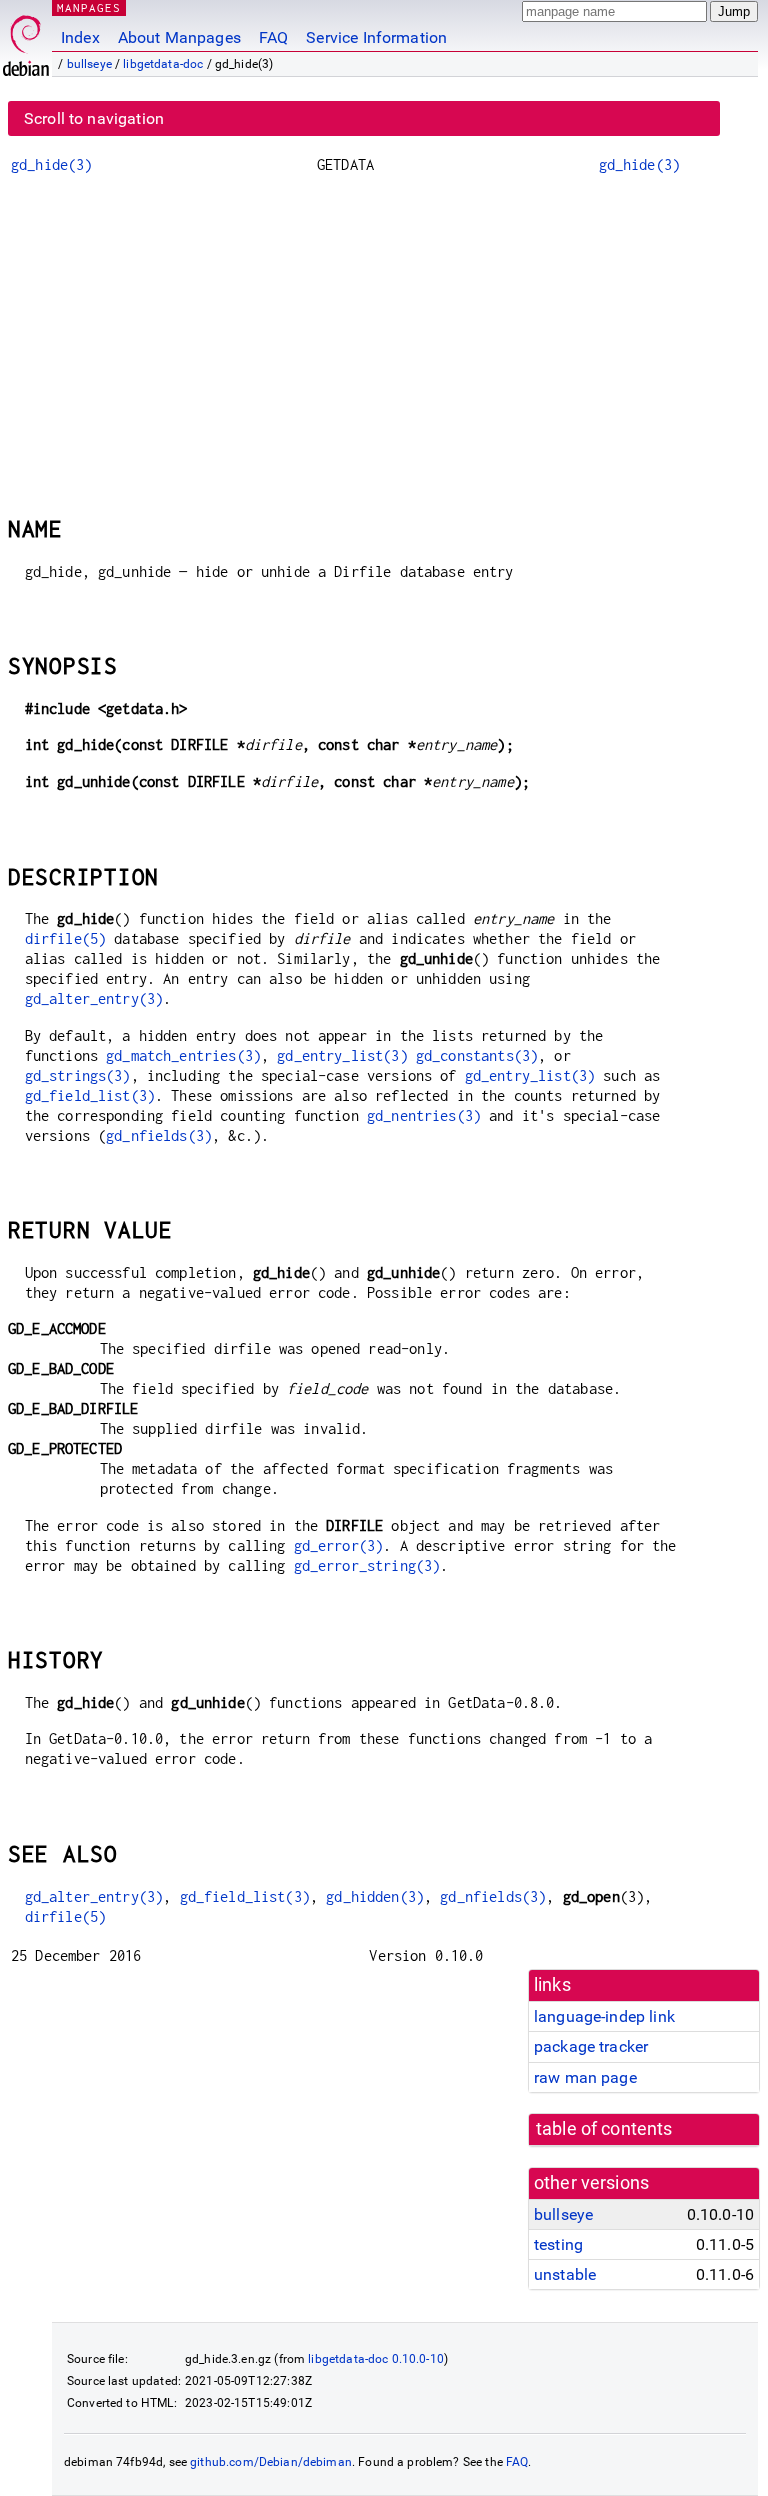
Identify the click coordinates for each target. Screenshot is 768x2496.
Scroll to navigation (94, 118)
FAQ (273, 37)
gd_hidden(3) (375, 1896)
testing (558, 2244)
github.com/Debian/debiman (271, 2462)
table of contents (604, 2129)
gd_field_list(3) (90, 1095)
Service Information (376, 37)
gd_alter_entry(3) (94, 998)
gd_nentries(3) (424, 1115)
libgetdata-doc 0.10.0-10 (376, 2359)
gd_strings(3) (78, 1075)
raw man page (585, 2077)
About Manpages (179, 37)
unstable (565, 2274)
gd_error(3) (339, 1545)
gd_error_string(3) (367, 1565)
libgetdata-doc (163, 64)
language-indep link (604, 2016)
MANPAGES (89, 7)
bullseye (89, 64)
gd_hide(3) (52, 164)
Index (80, 37)
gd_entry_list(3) (342, 1055)
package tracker (591, 2046)
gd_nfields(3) (159, 1135)
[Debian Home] (26, 40)
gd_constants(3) (477, 1055)
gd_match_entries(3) (183, 1055)
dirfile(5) (66, 938)
